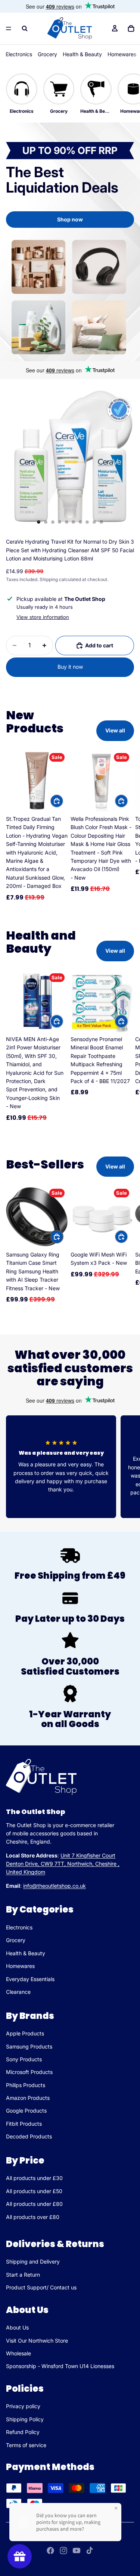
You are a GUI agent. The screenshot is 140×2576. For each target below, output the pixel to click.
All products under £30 (34, 2178)
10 (101, 522)
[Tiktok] (90, 2551)
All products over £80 (33, 2217)
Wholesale (18, 2353)
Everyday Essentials (30, 1979)
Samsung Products (29, 2046)
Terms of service (26, 2445)
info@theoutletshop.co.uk (55, 1886)
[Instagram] (63, 2551)
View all (115, 730)
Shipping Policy (25, 2419)
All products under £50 (34, 2191)
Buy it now (70, 667)
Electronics (19, 54)
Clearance (18, 1992)
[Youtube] (77, 2551)
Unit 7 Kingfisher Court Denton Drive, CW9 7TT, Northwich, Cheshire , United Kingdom (63, 1864)
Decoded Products (29, 2136)
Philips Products (26, 2085)
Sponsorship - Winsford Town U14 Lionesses (60, 2366)
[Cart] (131, 28)
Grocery (47, 54)
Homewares (122, 54)
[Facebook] (50, 2551)
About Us (17, 2327)
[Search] (25, 28)
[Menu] (9, 28)
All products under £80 (34, 2204)
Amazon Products (28, 2098)
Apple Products (25, 2033)
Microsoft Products (29, 2072)
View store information (43, 617)
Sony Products (24, 2059)
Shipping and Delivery (33, 2261)
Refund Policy (23, 2432)
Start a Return (23, 2275)
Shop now (70, 219)
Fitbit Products (24, 2124)
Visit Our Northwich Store (37, 2341)
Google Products (26, 2111)
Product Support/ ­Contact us (41, 2287)
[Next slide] (126, 826)
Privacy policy (23, 2406)
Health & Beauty (82, 54)
